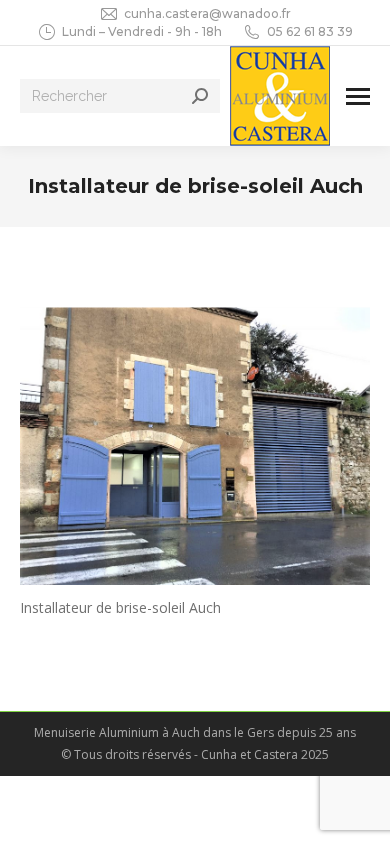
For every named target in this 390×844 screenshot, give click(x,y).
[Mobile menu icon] (358, 96)
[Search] (200, 96)
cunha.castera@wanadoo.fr (207, 13)
